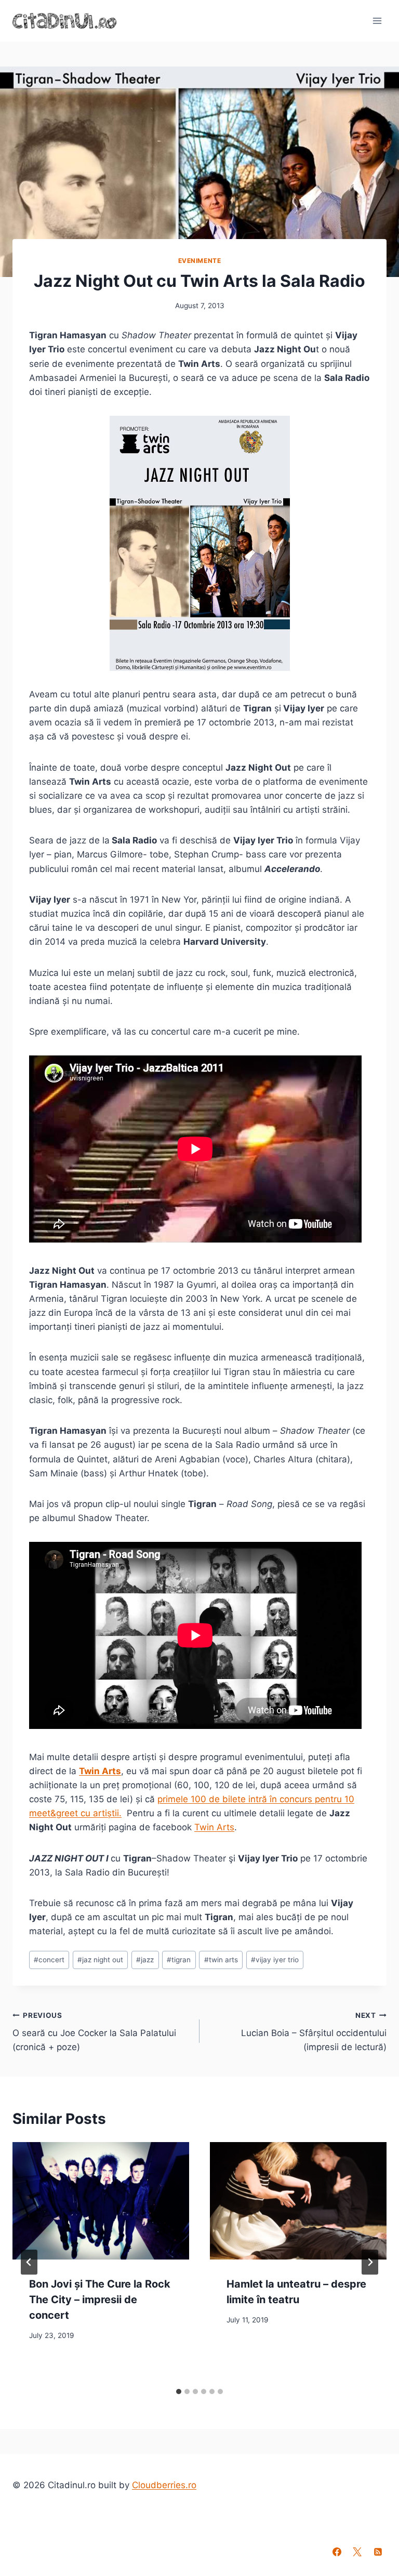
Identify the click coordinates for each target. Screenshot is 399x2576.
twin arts (221, 1960)
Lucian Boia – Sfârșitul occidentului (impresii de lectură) (314, 2032)
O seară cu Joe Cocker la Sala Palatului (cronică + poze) (94, 2032)
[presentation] (101, 2201)
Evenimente (200, 261)
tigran (179, 1960)
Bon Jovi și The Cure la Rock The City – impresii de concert (100, 2300)
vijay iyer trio (275, 1960)
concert (49, 1960)
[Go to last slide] (29, 2262)
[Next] (370, 2262)
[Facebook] (337, 2552)
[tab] (179, 2392)
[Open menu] (377, 21)
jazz (145, 1960)
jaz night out (100, 1960)
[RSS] (378, 2552)
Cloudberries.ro (164, 2485)
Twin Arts (100, 1771)
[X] (357, 2552)
